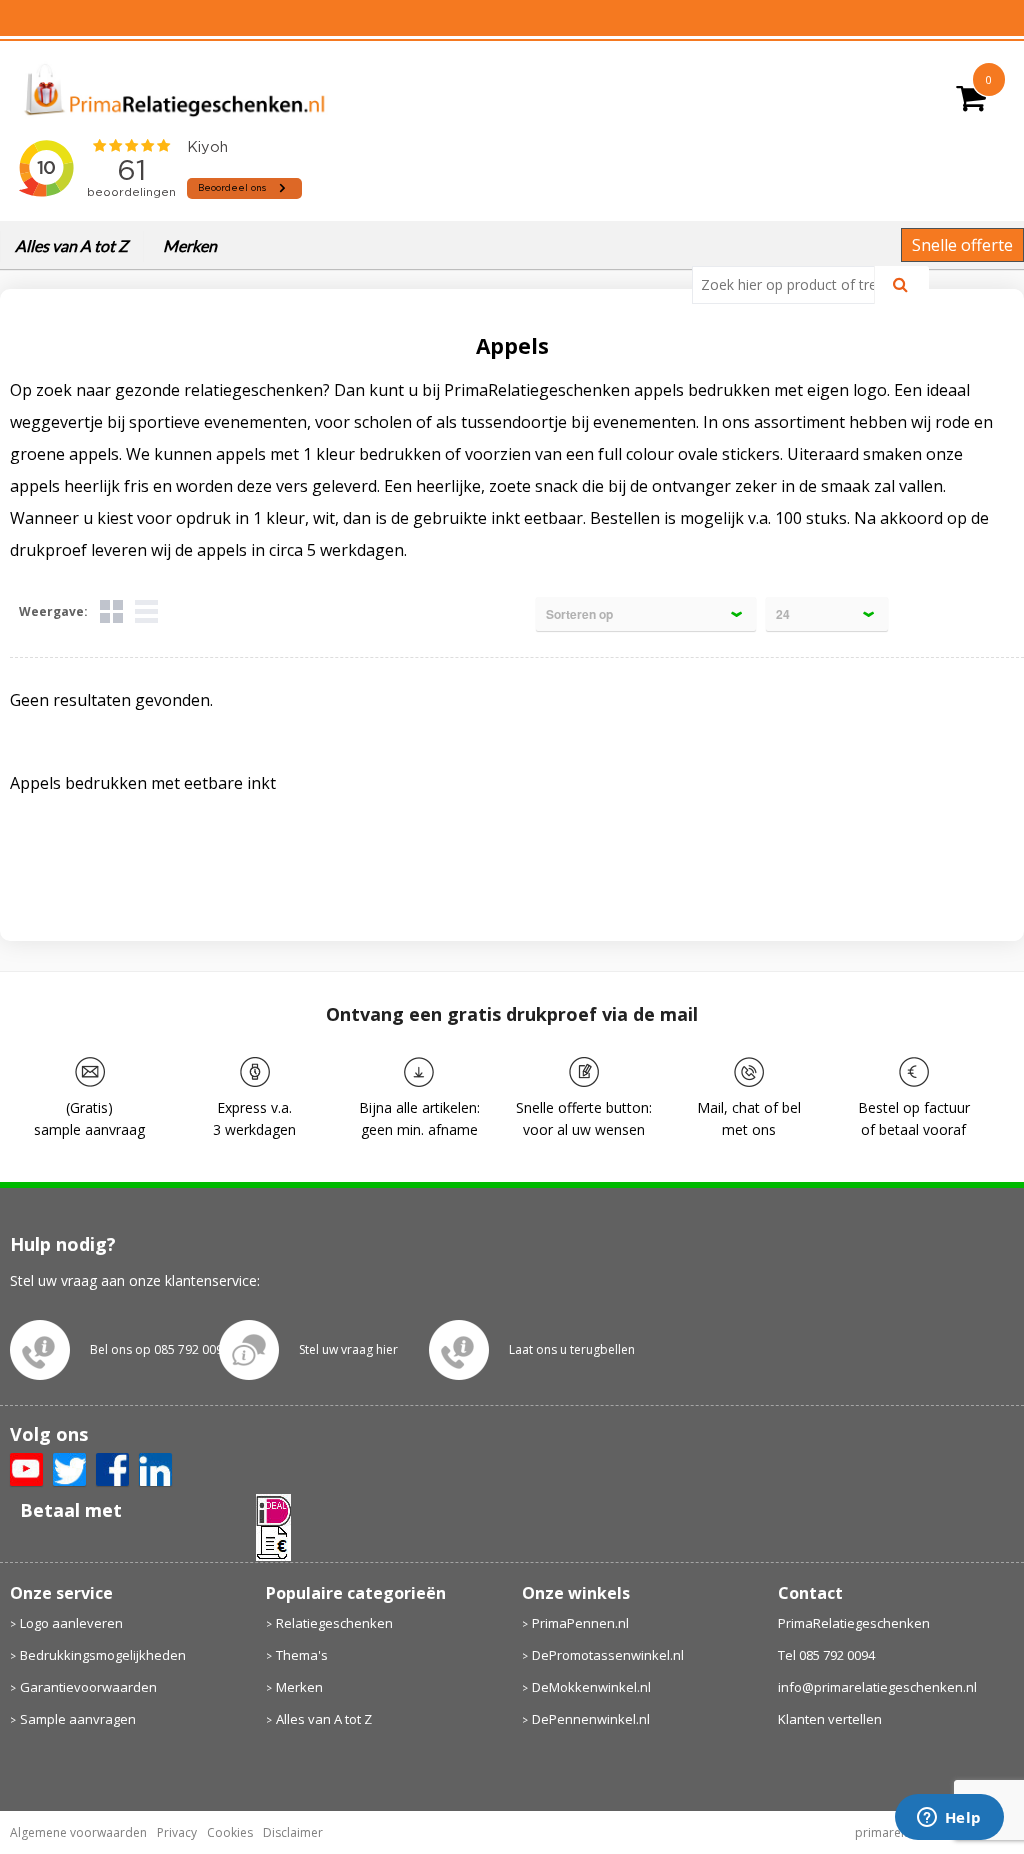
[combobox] (791, 285)
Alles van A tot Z (71, 245)
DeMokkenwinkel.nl (591, 1687)
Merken (190, 245)
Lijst (146, 611)
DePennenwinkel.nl (591, 1719)
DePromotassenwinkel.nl (608, 1655)
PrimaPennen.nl (580, 1623)
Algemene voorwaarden (78, 1832)
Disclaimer (293, 1832)
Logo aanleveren (71, 1623)
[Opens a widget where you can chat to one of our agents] (949, 1819)
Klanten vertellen (830, 1719)
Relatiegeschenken (334, 1623)
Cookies (230, 1832)
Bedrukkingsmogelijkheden (103, 1655)
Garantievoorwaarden (88, 1687)
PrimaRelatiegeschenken (854, 1623)
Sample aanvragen (78, 1719)
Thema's (302, 1655)
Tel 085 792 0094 (826, 1655)
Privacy (177, 1832)
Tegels (111, 611)
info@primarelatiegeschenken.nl (877, 1687)
